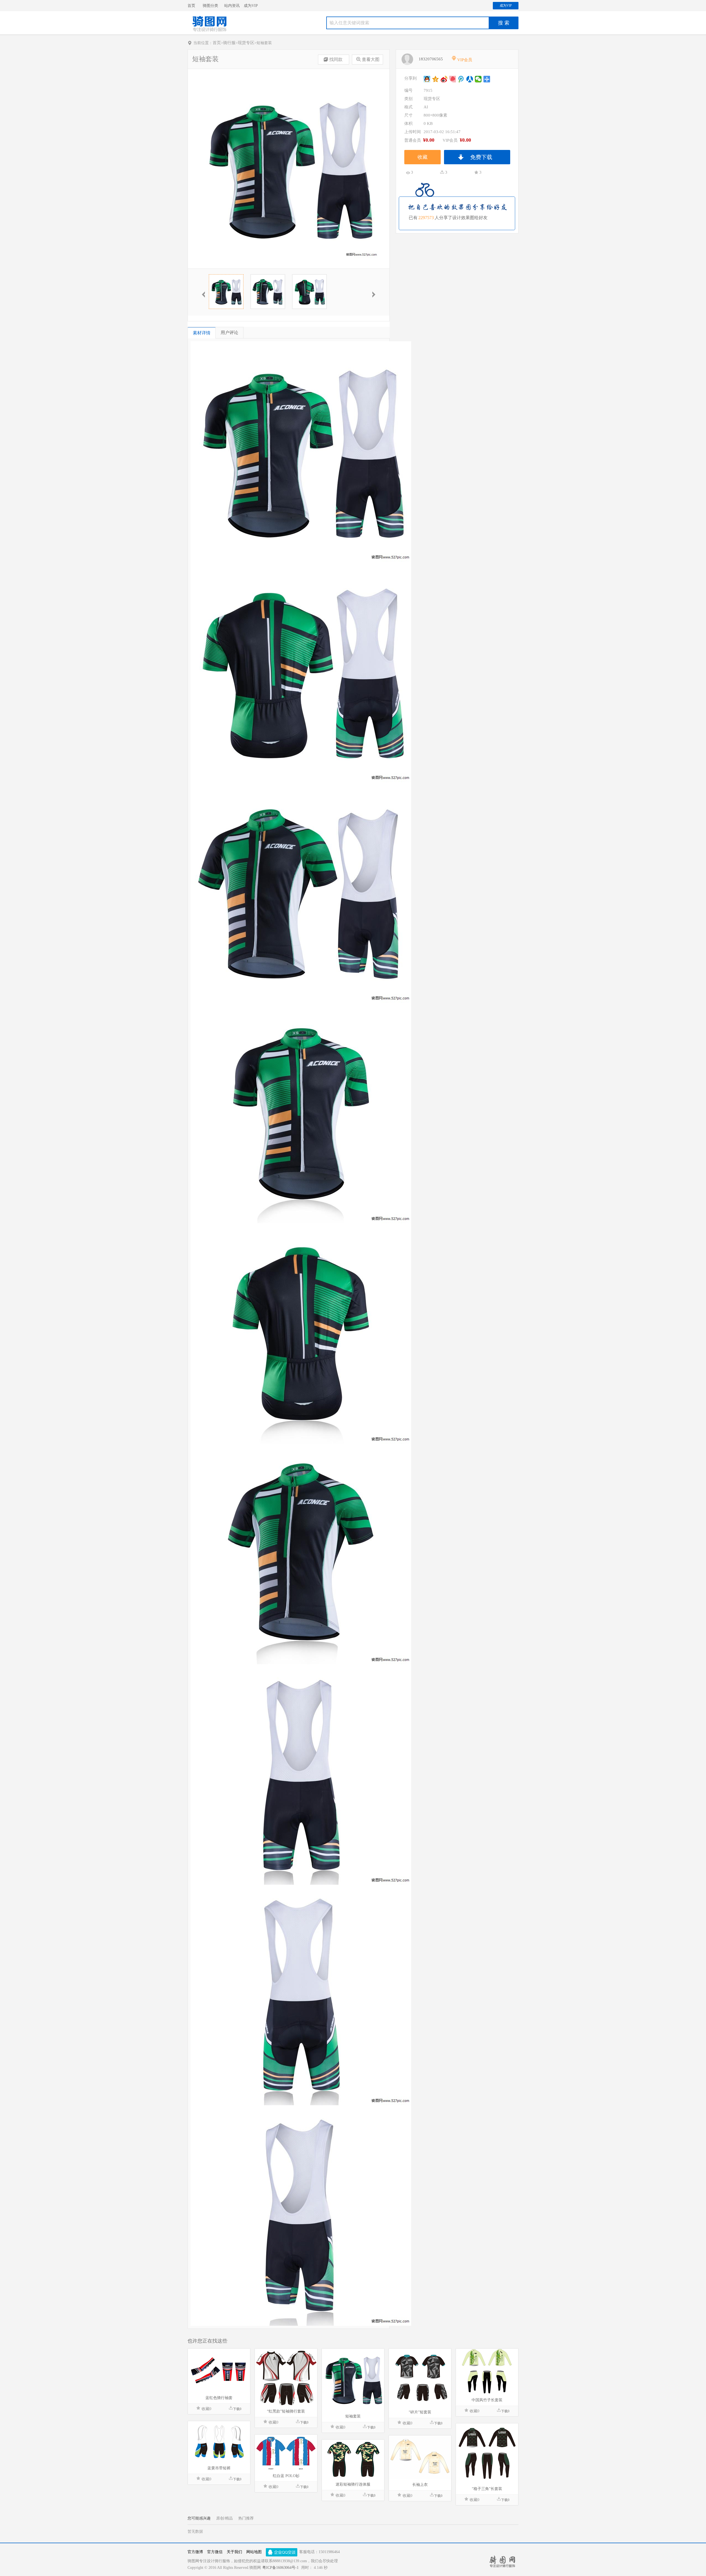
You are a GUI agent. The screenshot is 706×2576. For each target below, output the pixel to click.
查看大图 (371, 59)
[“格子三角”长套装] (487, 2453)
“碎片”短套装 (420, 2412)
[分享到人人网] (470, 79)
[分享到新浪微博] (444, 79)
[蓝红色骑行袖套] (219, 2371)
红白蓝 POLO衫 (286, 2476)
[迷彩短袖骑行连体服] (353, 2459)
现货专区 (246, 43)
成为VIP (251, 6)
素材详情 (202, 333)
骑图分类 (210, 6)
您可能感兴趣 (199, 2518)
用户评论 (229, 333)
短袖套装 (353, 2416)
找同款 (336, 59)
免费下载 (481, 157)
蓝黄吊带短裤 (219, 2468)
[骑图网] (209, 31)
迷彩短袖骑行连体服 (353, 2484)
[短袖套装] (353, 2380)
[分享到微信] (478, 79)
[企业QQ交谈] (282, 2552)
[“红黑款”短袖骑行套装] (286, 2377)
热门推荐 (246, 2518)
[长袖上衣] (420, 2457)
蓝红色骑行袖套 (219, 2398)
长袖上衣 (420, 2485)
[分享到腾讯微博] (461, 79)
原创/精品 (224, 2518)
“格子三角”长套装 (487, 2489)
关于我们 (234, 2552)
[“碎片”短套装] (420, 2378)
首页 (191, 6)
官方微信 (215, 2552)
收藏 (422, 157)
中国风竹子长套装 (487, 2400)
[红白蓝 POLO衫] (286, 2453)
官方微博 (195, 2552)
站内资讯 (232, 6)
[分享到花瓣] (453, 79)
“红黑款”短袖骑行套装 (286, 2411)
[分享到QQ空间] (436, 79)
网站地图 (254, 2552)
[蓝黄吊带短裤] (219, 2442)
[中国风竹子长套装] (487, 2372)
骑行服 (229, 43)
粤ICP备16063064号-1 (280, 2568)
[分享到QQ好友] (427, 79)
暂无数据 (195, 2531)
